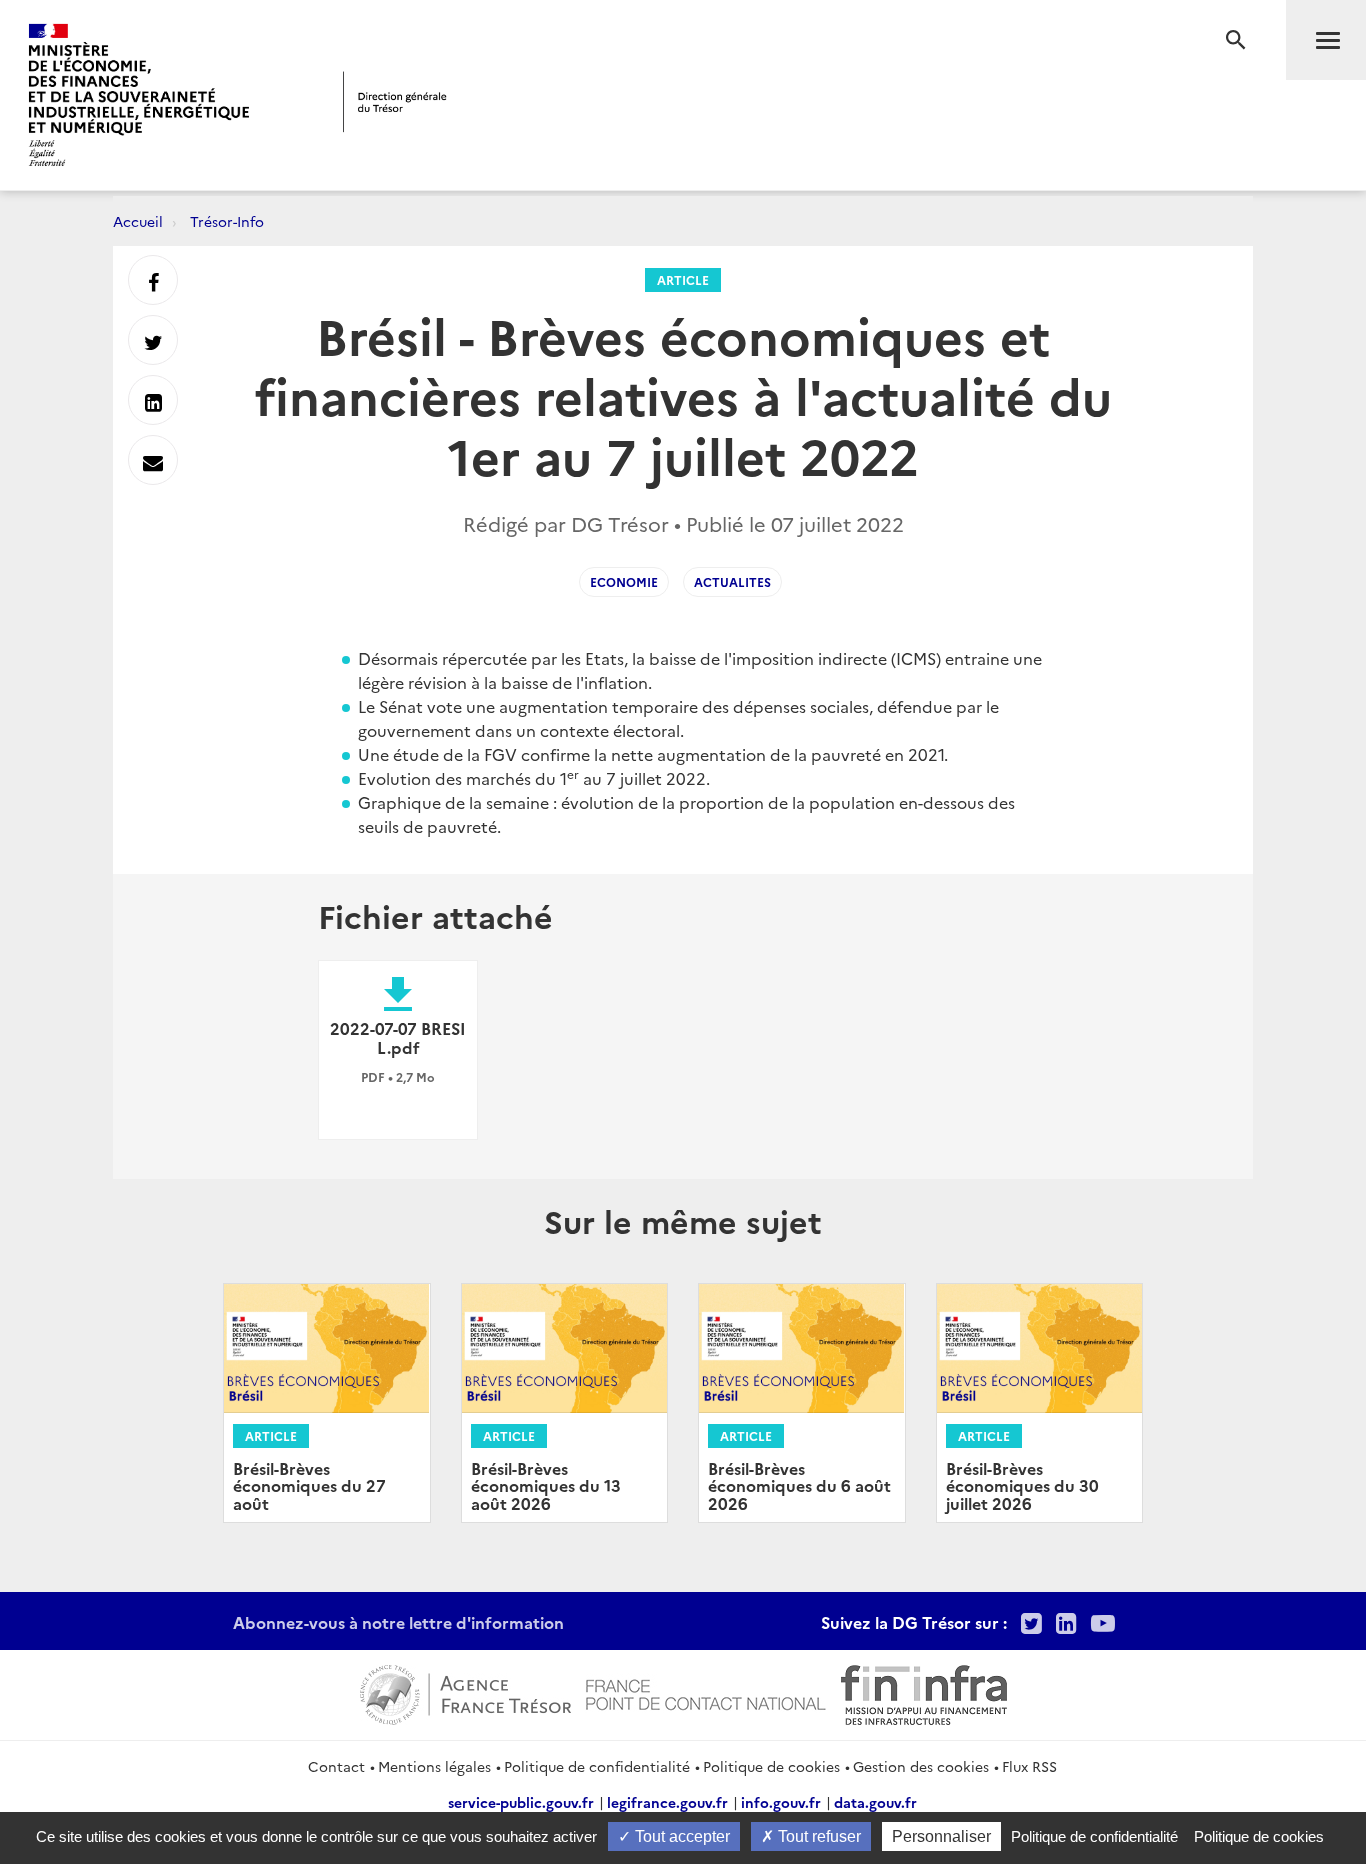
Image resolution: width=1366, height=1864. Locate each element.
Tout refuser (817, 1836)
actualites (732, 581)
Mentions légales (434, 1766)
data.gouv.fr (875, 1802)
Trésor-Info (227, 221)
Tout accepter (680, 1836)
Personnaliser (941, 1836)
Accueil (138, 221)
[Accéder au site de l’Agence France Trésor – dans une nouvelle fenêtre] (465, 1692)
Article (683, 279)
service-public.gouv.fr (521, 1802)
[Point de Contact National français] (706, 1692)
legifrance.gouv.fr (667, 1802)
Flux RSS (1029, 1766)
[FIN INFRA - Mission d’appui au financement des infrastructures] (924, 1692)
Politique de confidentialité (597, 1766)
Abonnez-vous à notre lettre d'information (398, 1622)
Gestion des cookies (921, 1766)
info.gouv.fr (781, 1802)
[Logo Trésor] (395, 101)
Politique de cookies (771, 1766)
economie (624, 581)
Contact (336, 1766)
